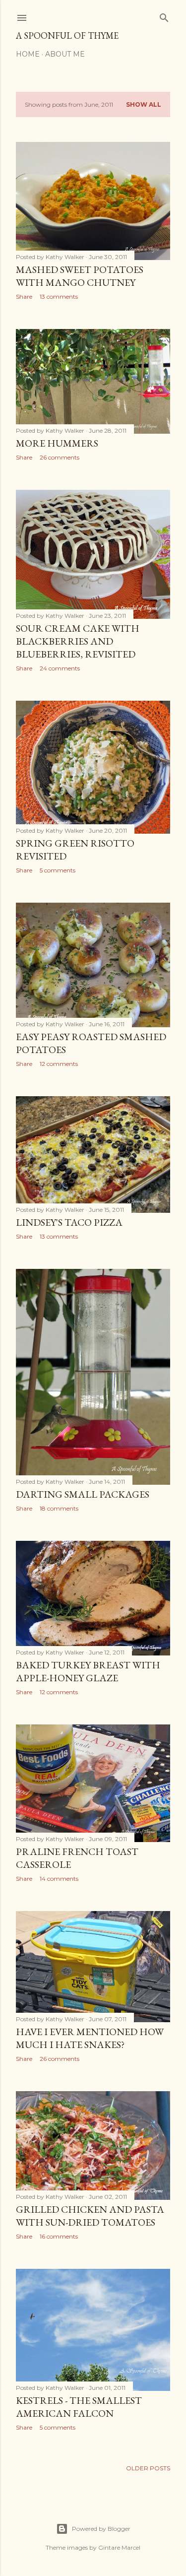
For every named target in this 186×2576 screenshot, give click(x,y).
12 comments (59, 1064)
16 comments (59, 2236)
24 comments (60, 668)
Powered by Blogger (101, 2529)
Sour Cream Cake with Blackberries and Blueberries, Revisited (78, 641)
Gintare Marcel (119, 2547)
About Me (65, 54)
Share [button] (24, 297)
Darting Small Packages (83, 1494)
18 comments (59, 1508)
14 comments (59, 1879)
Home (28, 54)
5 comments (58, 870)
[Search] (164, 16)
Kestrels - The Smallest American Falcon (79, 2407)
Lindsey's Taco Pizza (69, 1222)
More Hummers (57, 443)
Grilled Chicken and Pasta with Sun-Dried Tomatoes (90, 2216)
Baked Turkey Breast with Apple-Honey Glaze (88, 1671)
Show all (144, 104)
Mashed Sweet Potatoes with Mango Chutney (80, 276)
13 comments (59, 297)
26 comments (60, 457)
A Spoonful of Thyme (67, 35)
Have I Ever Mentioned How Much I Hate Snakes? (90, 2038)
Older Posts (148, 2468)
